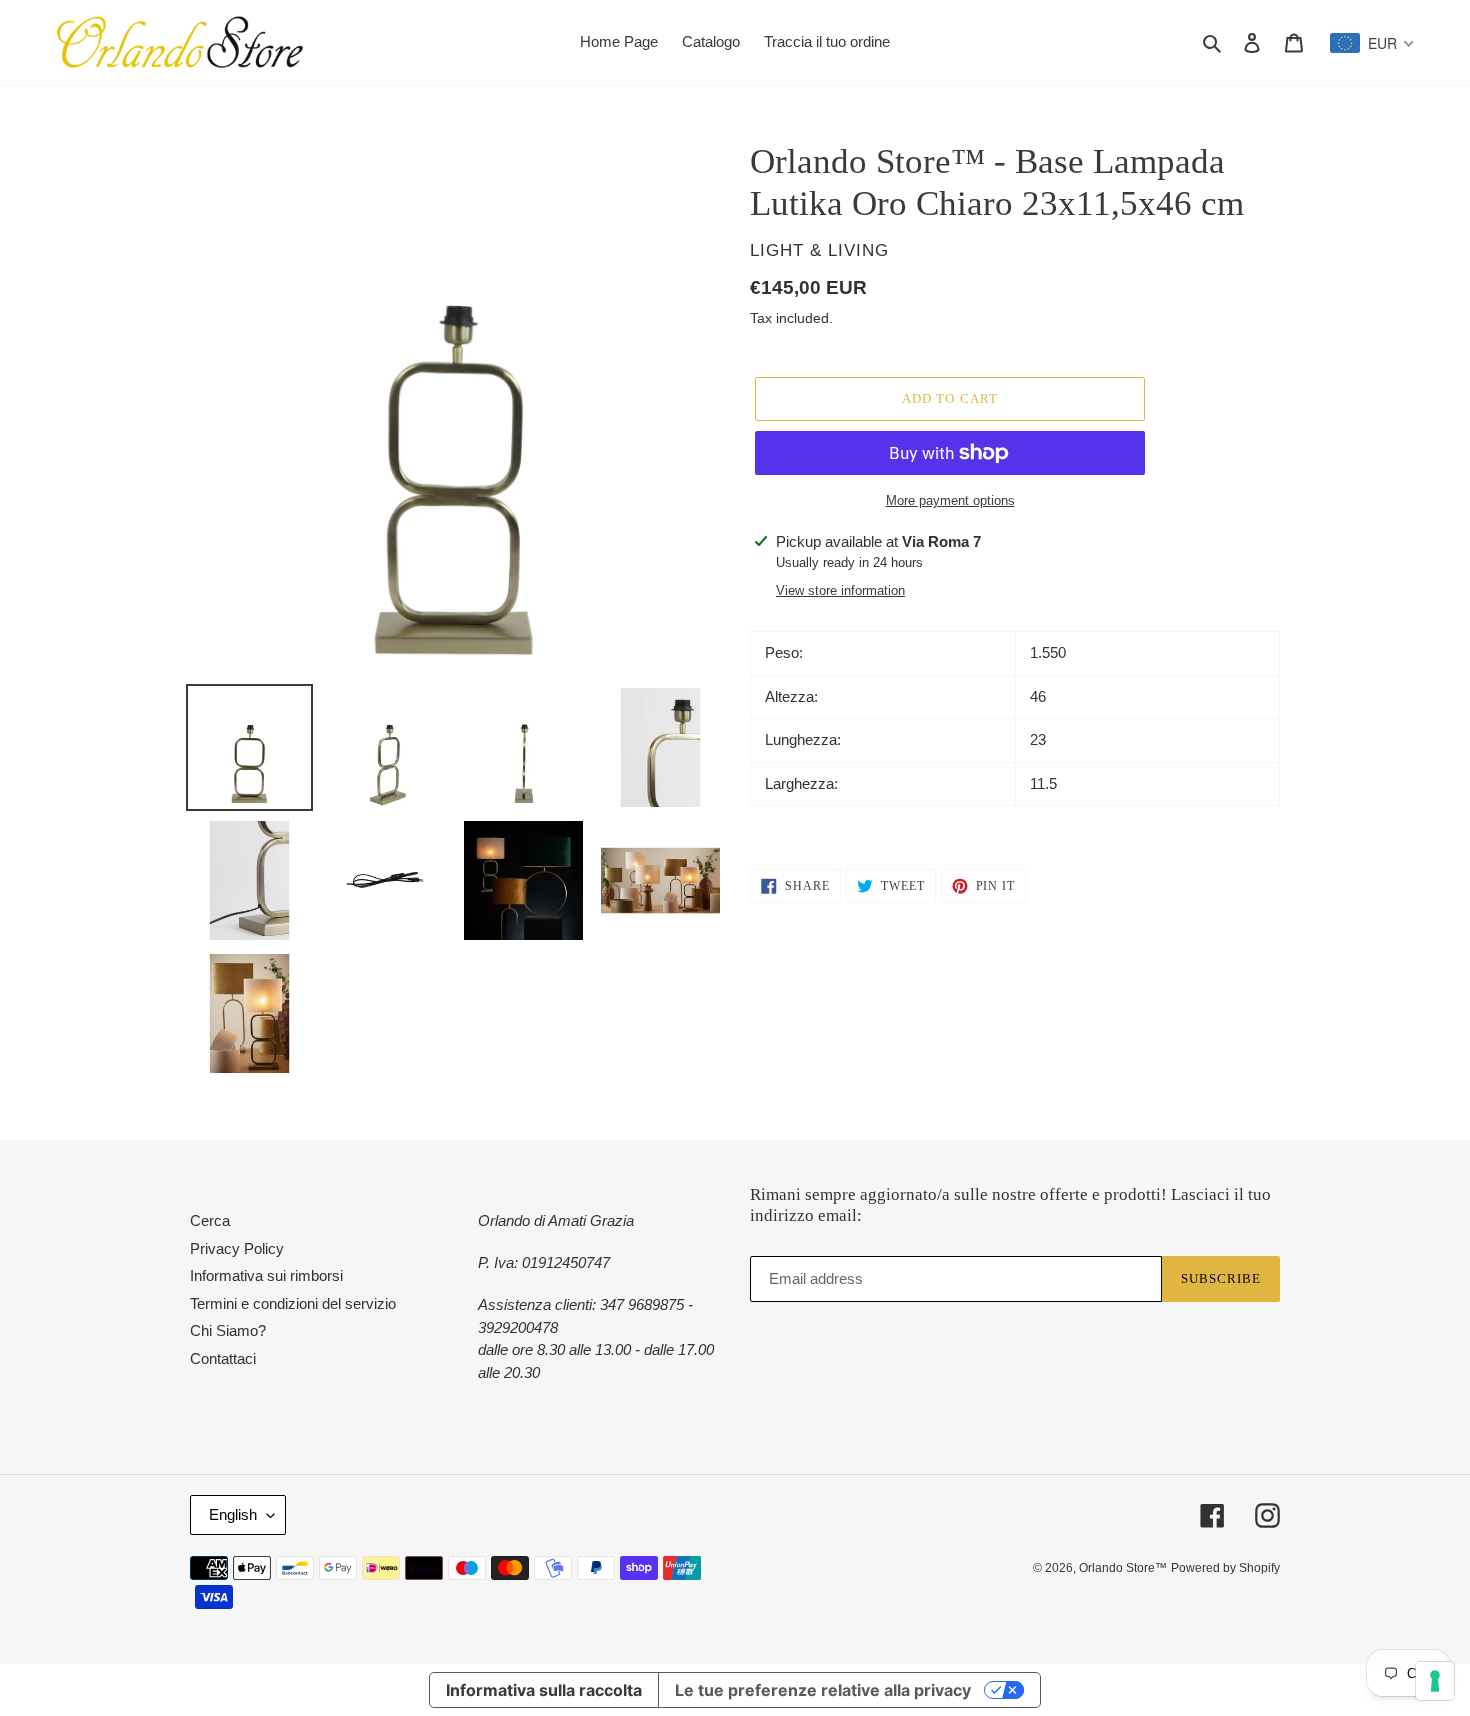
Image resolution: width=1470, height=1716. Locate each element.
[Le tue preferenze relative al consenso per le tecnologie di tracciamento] (1435, 1681)
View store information (840, 590)
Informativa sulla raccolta (544, 1690)
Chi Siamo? (228, 1330)
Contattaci (223, 1358)
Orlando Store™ (1123, 1568)
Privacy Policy (237, 1248)
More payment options (950, 500)
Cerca (210, 1220)
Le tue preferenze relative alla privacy (823, 1690)
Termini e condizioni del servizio (293, 1303)
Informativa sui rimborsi (266, 1275)
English (233, 1514)
